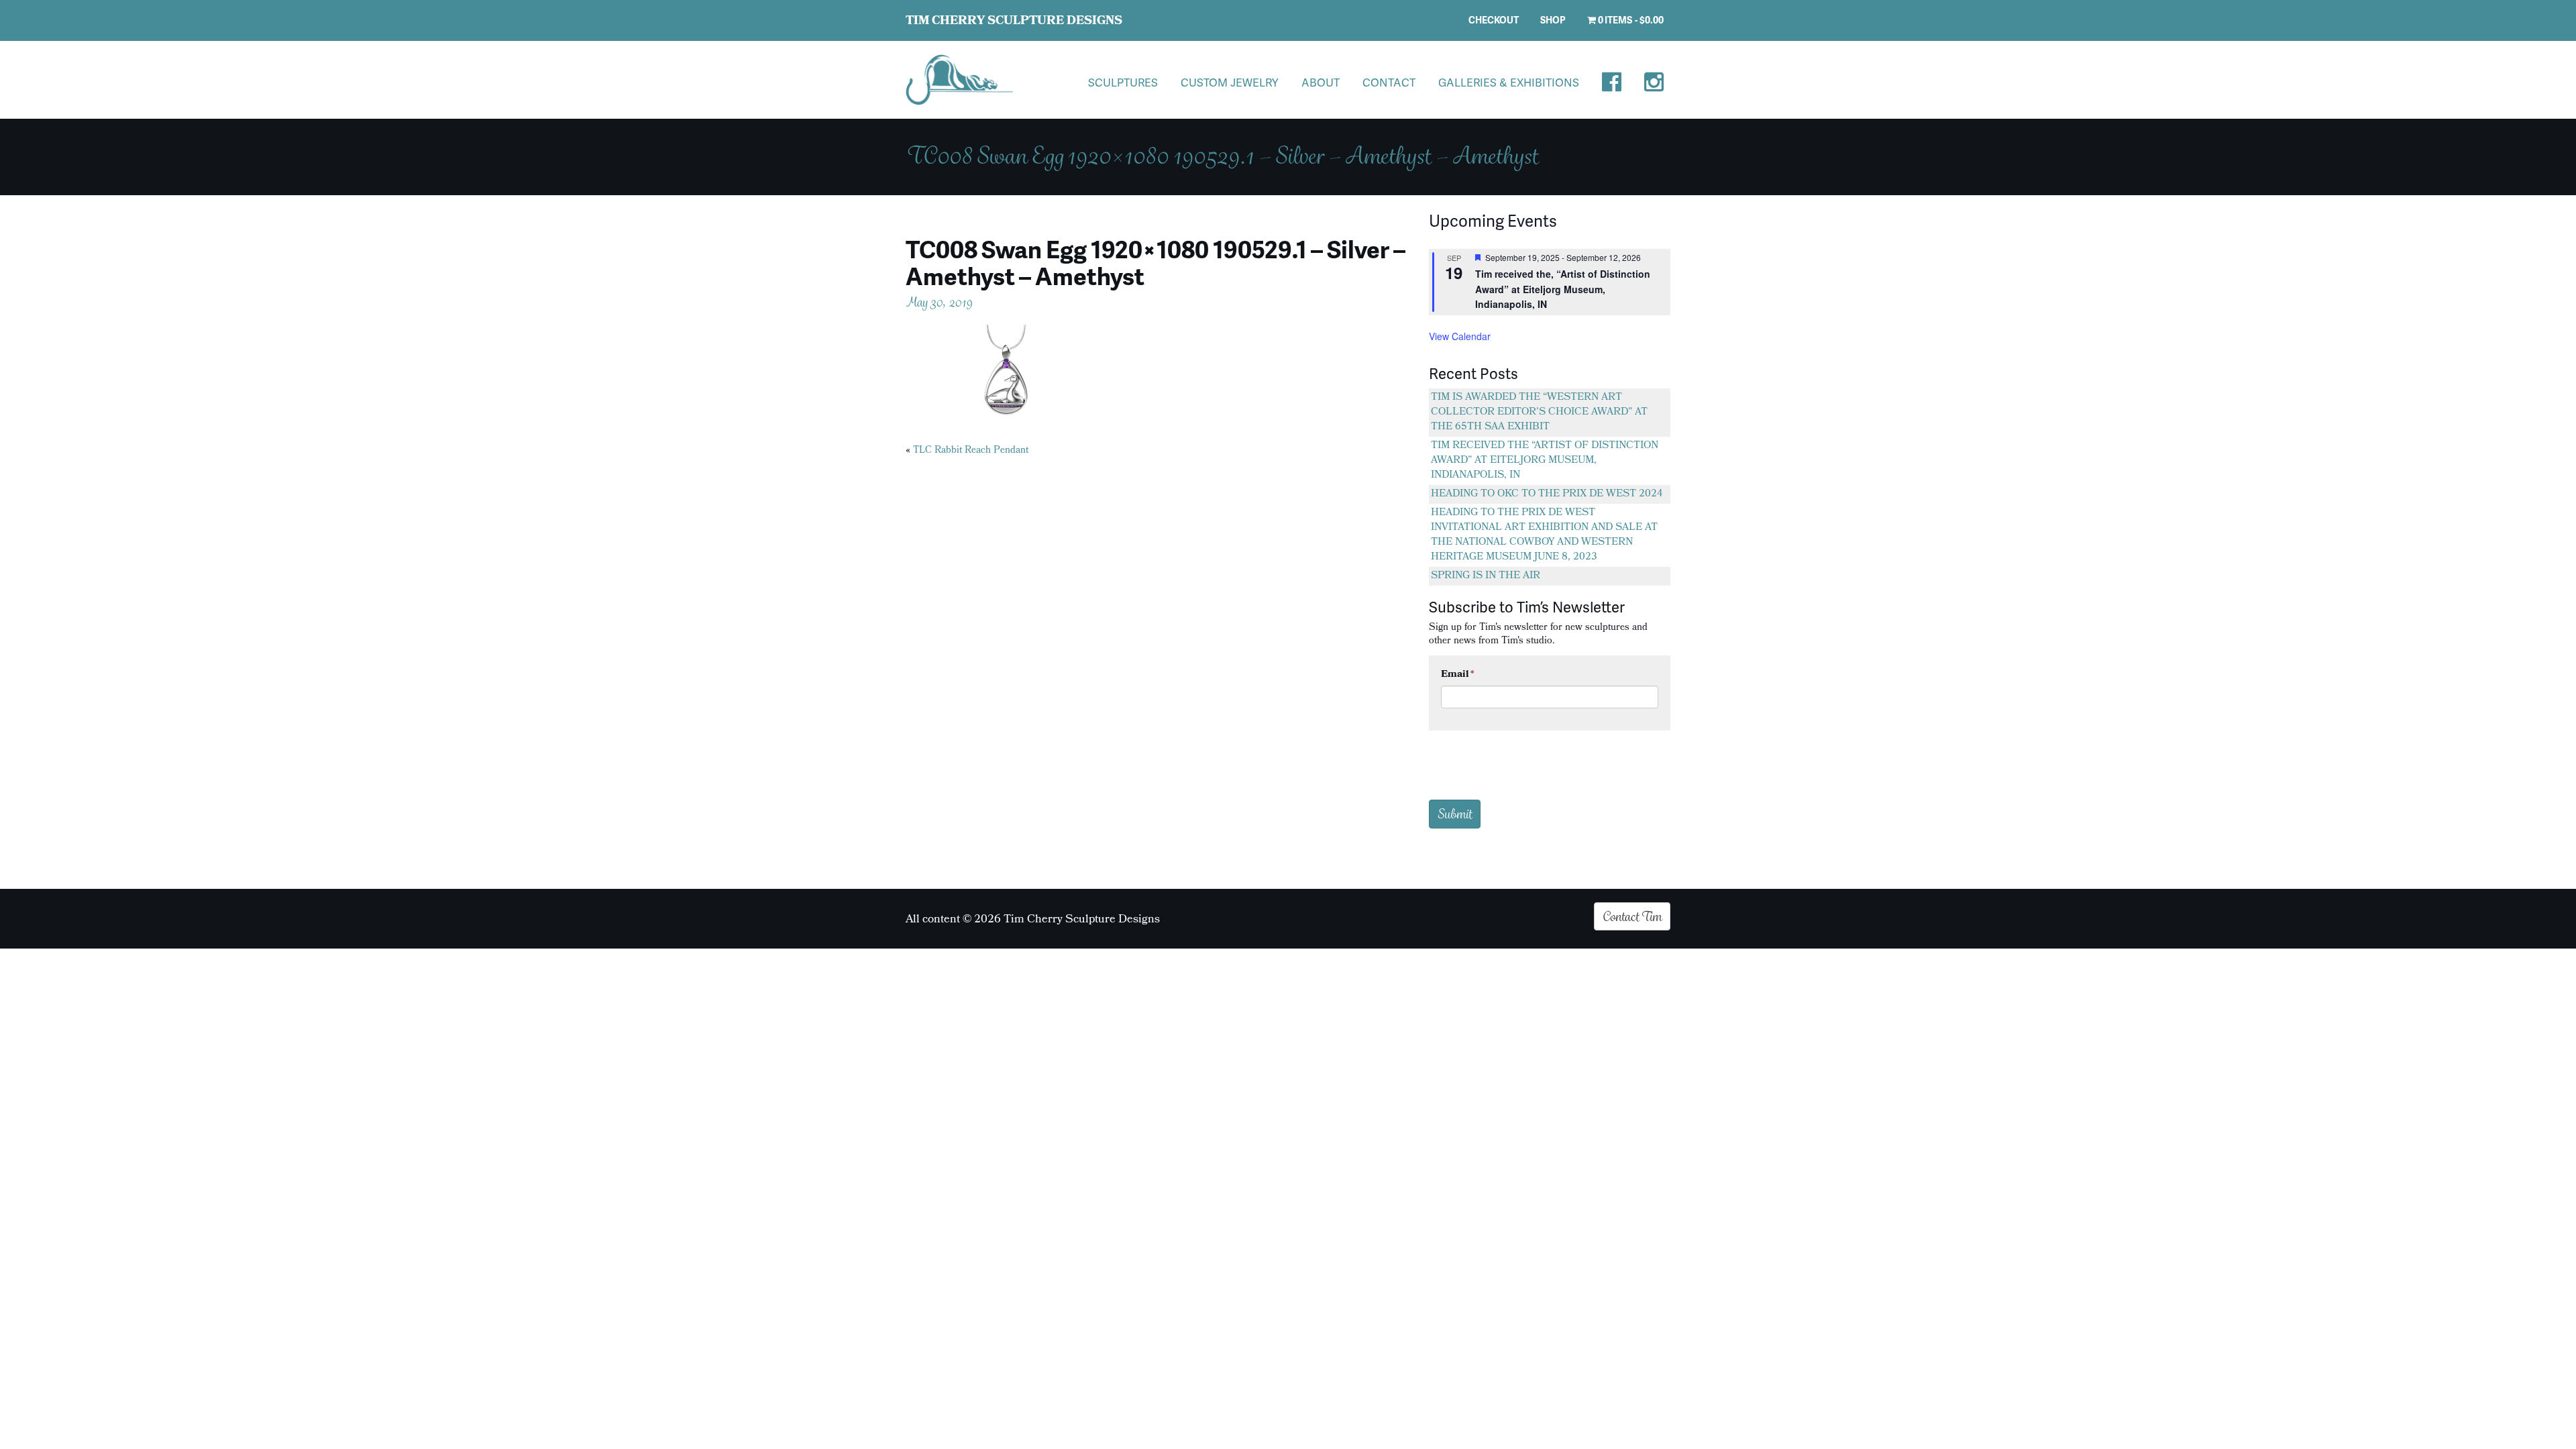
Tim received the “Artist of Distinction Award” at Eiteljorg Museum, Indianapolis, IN (1545, 461)
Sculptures (1123, 82)
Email (1458, 675)
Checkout (1494, 20)
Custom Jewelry (1230, 82)
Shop (1553, 20)
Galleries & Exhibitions (1509, 82)
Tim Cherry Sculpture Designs (1014, 22)
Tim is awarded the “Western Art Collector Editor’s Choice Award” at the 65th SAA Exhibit (1539, 413)
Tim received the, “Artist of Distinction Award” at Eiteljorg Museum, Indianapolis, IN (1563, 289)
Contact (1389, 82)
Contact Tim (1632, 916)
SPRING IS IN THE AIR (1486, 576)
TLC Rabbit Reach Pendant (971, 451)
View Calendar (1460, 336)
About (1321, 82)
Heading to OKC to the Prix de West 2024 (1547, 494)
